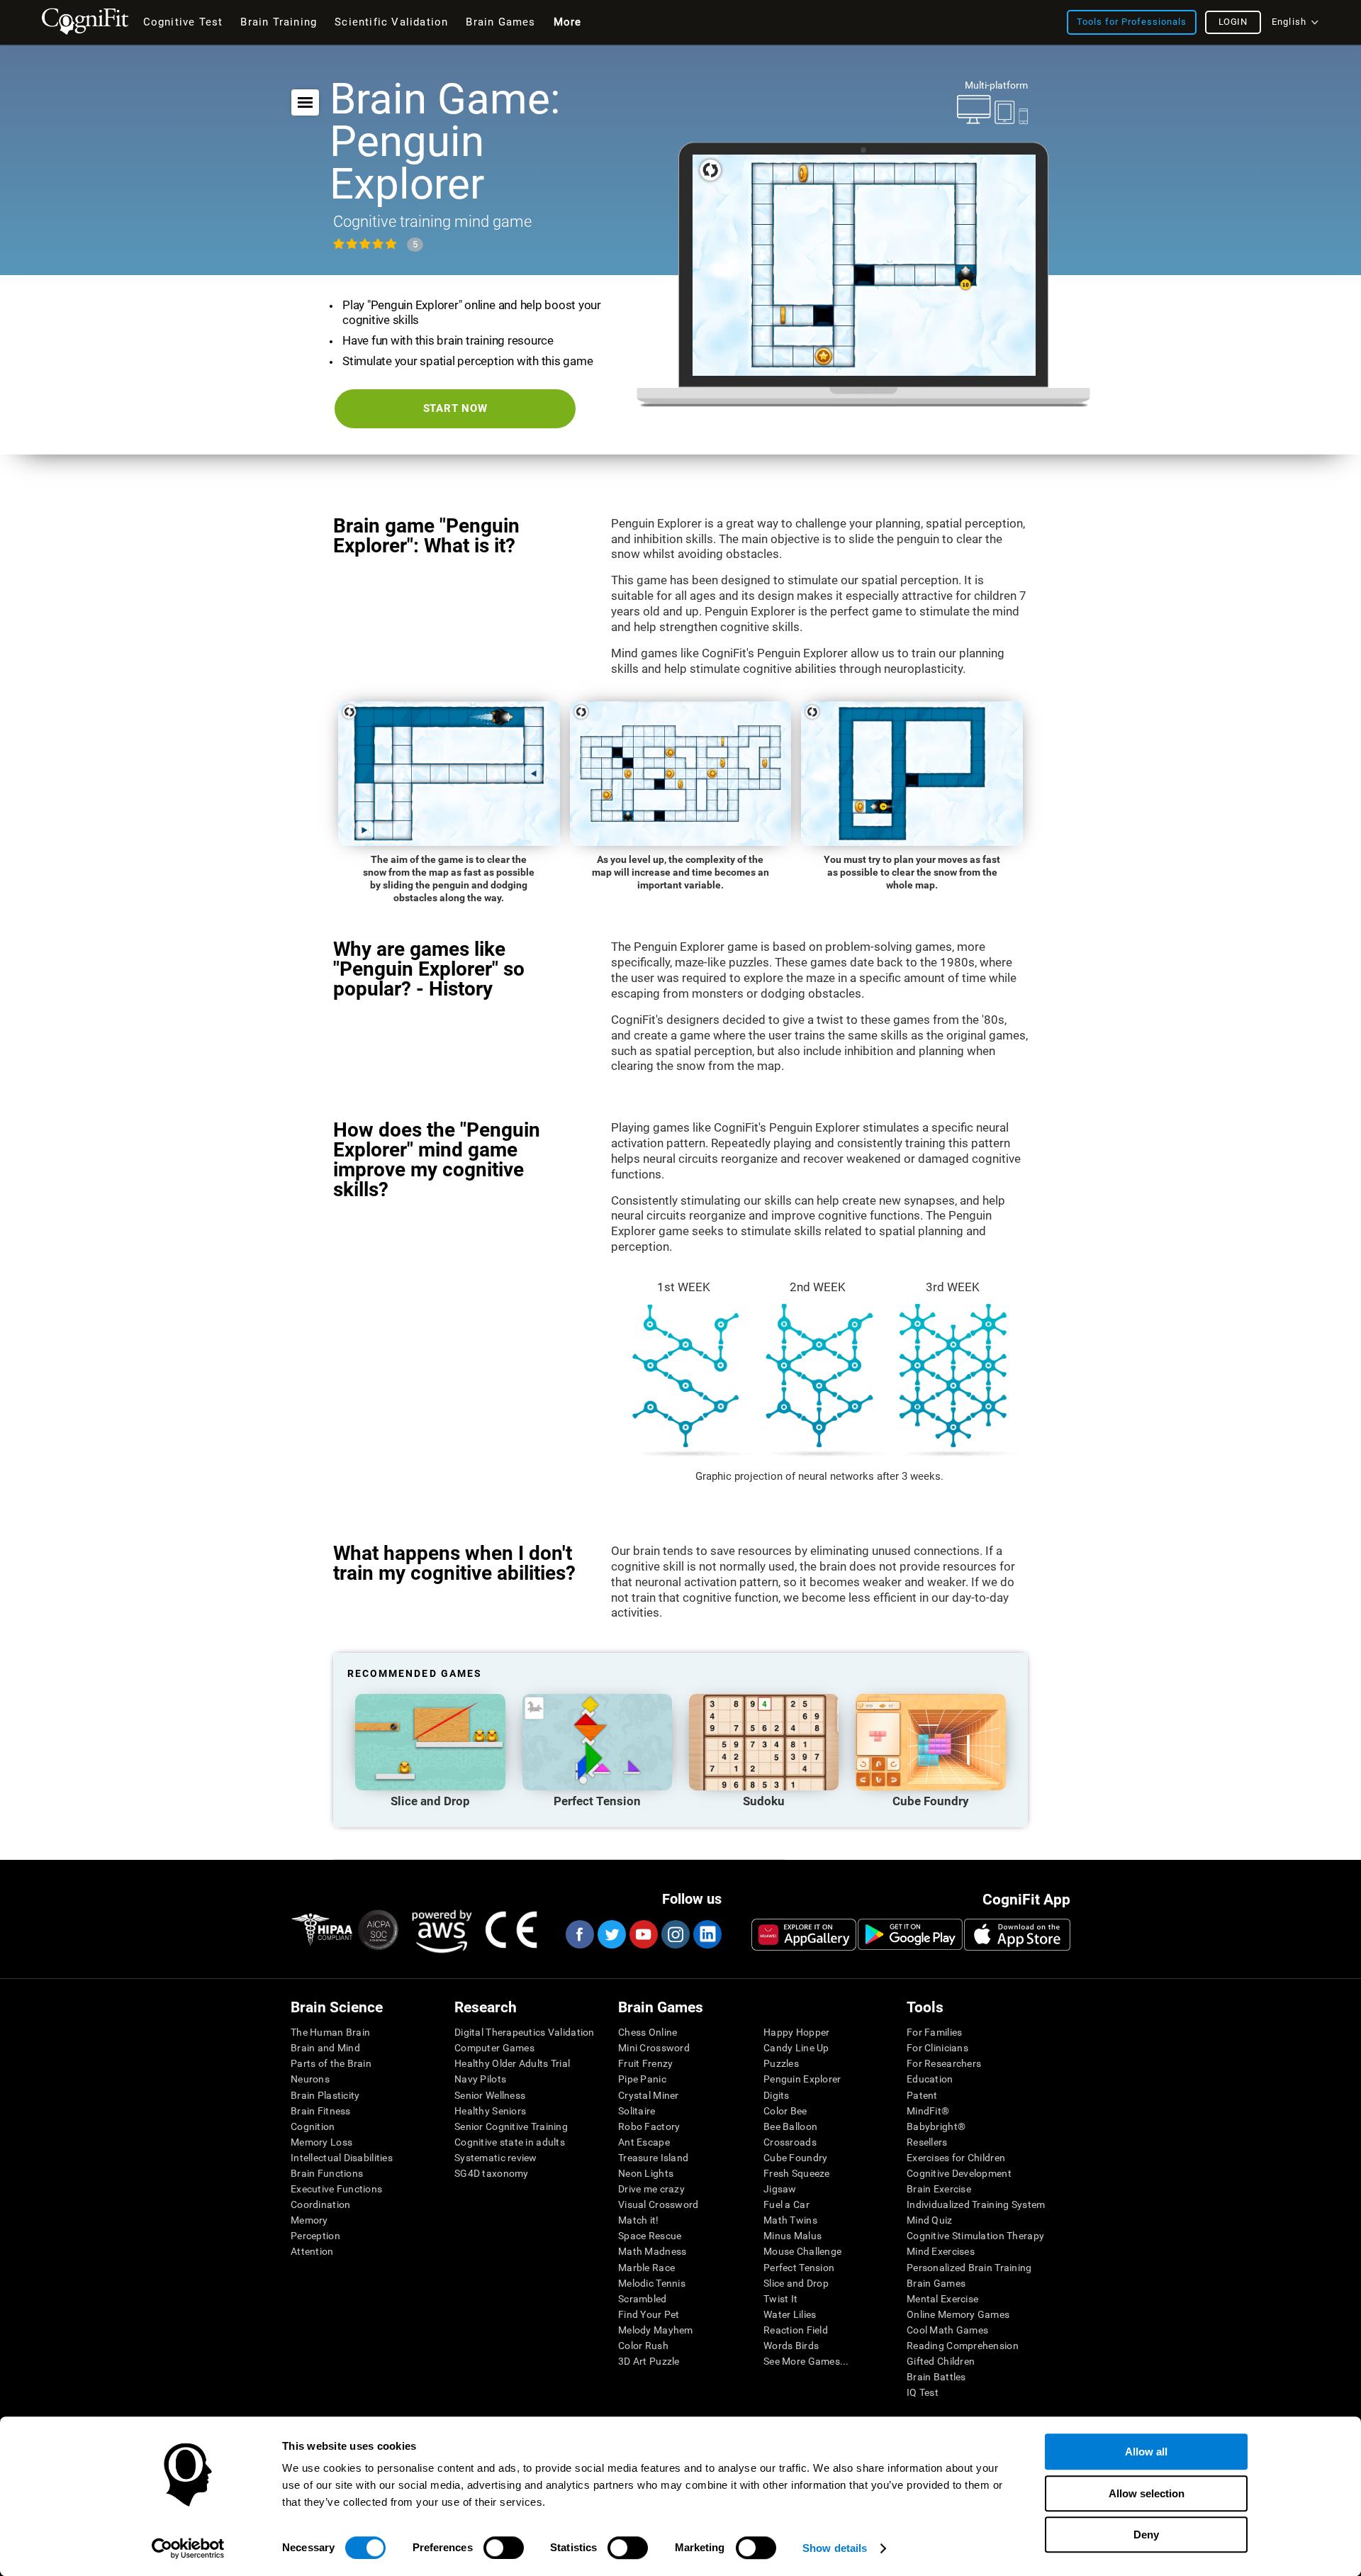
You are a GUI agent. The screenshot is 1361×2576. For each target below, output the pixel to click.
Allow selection (1147, 2493)
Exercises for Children (956, 2158)
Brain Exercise (939, 2189)
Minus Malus (792, 2236)
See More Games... (806, 2361)
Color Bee (785, 2111)
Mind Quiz (930, 2220)
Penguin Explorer (802, 2079)
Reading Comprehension (963, 2346)
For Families (934, 2032)
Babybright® (936, 2126)
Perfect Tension (799, 2268)
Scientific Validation (391, 22)
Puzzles (781, 2063)
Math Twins (790, 2220)
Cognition (313, 2126)
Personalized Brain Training (969, 2268)
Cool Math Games (947, 2330)
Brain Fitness (321, 2111)
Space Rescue (650, 2236)
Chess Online (648, 2032)
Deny (1146, 2535)
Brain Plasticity (325, 2095)
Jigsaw (780, 2189)
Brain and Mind (325, 2048)
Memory (309, 2220)
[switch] (504, 2548)
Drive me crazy (651, 2189)
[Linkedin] (707, 1934)
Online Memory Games (958, 2314)
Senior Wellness (490, 2095)
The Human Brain (330, 2032)
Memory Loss (321, 2142)
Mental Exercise (942, 2299)
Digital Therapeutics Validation (525, 2032)
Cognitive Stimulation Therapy (975, 2236)
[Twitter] (611, 1934)
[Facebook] (579, 1934)
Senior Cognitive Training (511, 2126)
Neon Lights (646, 2173)
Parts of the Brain (331, 2063)
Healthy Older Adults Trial (512, 2063)
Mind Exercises (941, 2251)
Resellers (927, 2142)
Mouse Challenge (802, 2251)
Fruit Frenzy (645, 2063)
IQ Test (923, 2392)
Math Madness (652, 2251)
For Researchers (944, 2063)
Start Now (455, 408)
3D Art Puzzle (649, 2361)
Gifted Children (941, 2361)
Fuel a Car (786, 2204)
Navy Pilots (480, 2079)
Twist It (780, 2299)
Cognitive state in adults (510, 2142)
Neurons (310, 2079)
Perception (315, 2236)
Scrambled (643, 2299)
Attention (312, 2251)
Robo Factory (649, 2126)
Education (930, 2079)
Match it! (639, 2220)
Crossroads (790, 2142)
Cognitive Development (959, 2173)
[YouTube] (643, 1934)
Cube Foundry (795, 2158)
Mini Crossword (654, 2048)
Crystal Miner (649, 2095)
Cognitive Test (183, 22)
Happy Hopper (796, 2032)
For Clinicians (937, 2048)
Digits (777, 2095)
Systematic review (496, 2158)
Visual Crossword (658, 2204)
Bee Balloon (790, 2126)
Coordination (320, 2204)
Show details (835, 2548)
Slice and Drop (796, 2283)
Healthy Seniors (490, 2111)
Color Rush (643, 2346)
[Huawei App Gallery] (804, 1934)
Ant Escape (644, 2142)
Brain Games (936, 2283)
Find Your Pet (649, 2314)
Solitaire (637, 2111)
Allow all (1146, 2452)
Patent (922, 2095)
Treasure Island (653, 2158)
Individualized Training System (976, 2204)
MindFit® (928, 2111)
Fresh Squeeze (797, 2173)
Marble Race (646, 2268)
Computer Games (494, 2048)
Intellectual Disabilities (342, 2158)
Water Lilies (790, 2314)
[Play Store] (910, 1934)
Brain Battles (936, 2377)
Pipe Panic (642, 2079)
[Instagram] (675, 1934)
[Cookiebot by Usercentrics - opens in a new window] (188, 2548)
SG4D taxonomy (492, 2173)
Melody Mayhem (656, 2330)
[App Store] (1017, 1934)
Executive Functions (336, 2189)
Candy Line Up (796, 2048)
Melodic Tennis (652, 2283)
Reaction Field (796, 2330)
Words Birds (791, 2346)
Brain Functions (327, 2173)
